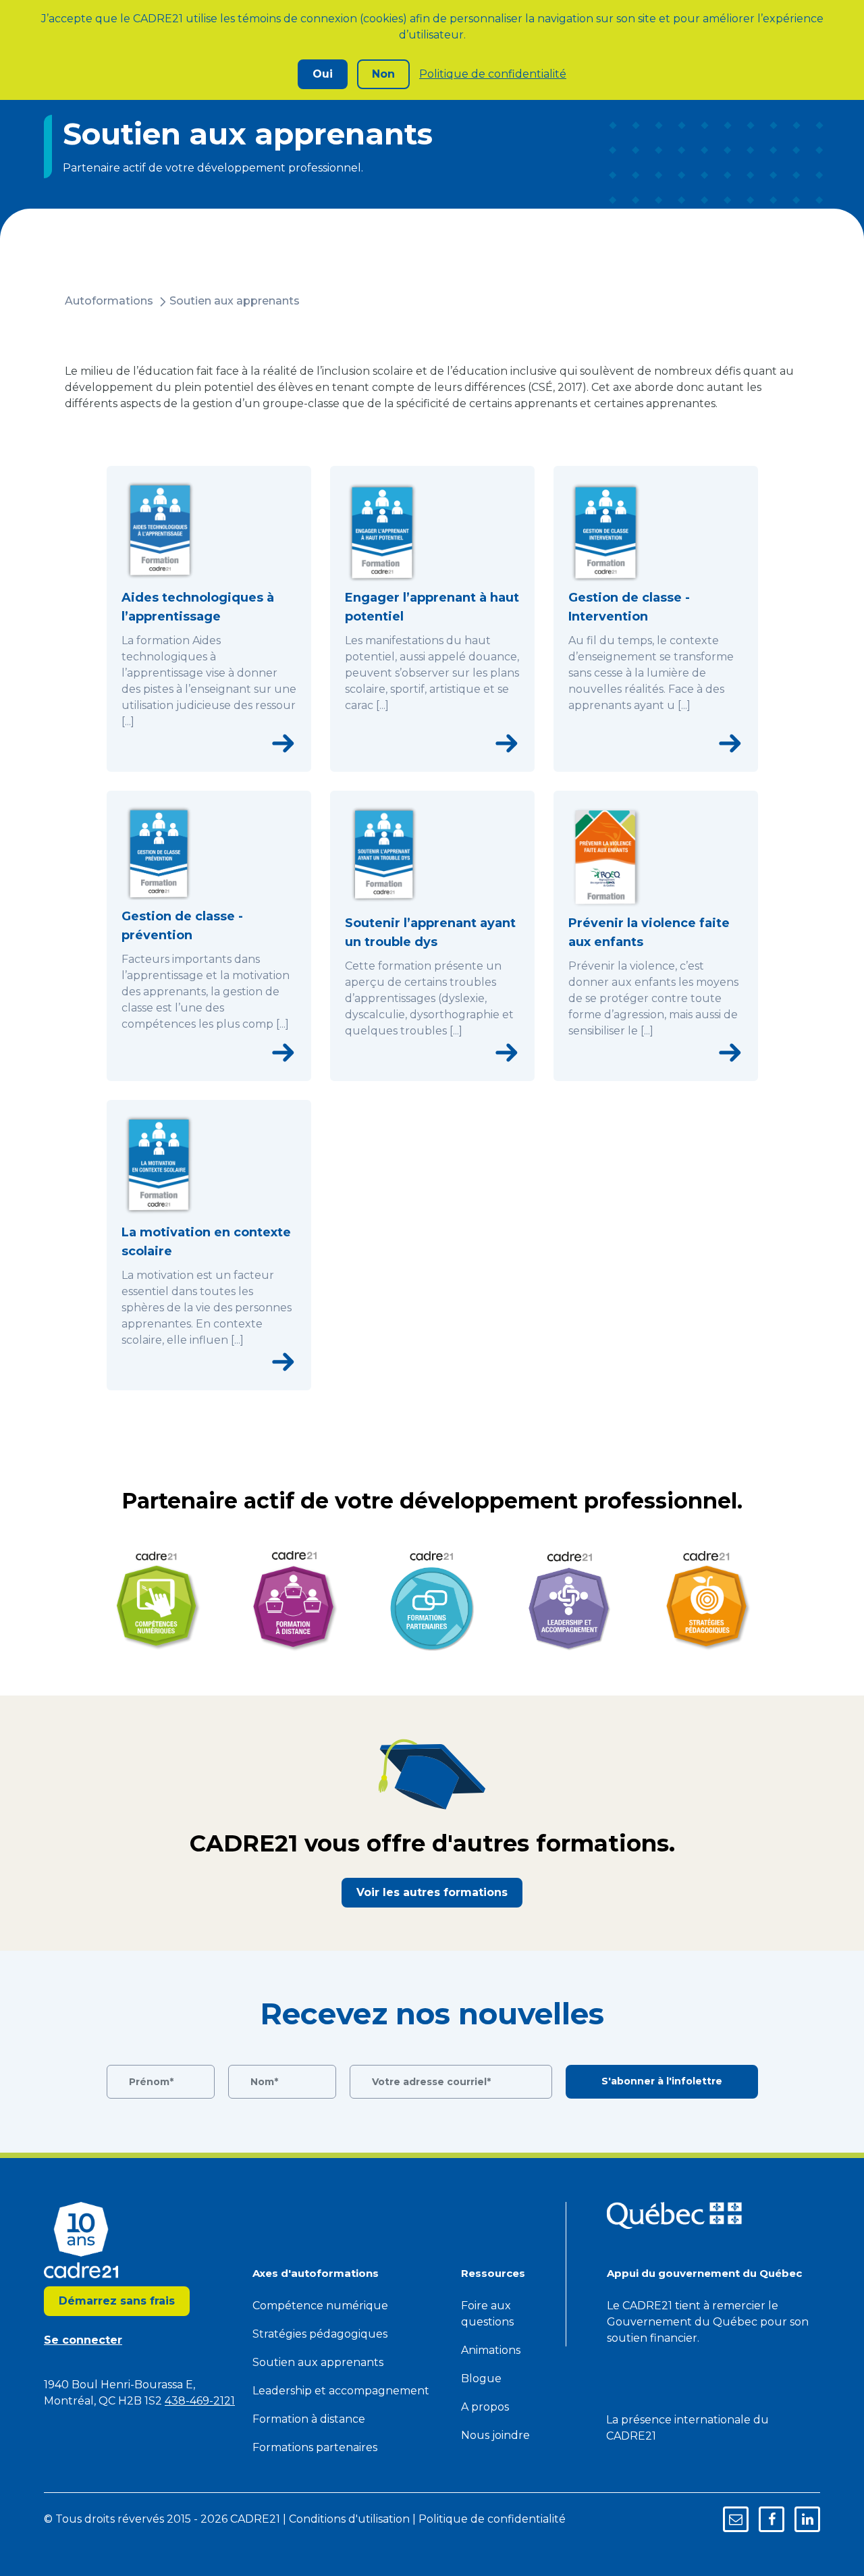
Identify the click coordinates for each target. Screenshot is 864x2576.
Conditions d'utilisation (349, 2519)
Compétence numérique (320, 2306)
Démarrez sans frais (117, 2301)
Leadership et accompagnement (341, 2391)
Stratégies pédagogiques (320, 2334)
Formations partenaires (315, 2447)
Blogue (481, 2378)
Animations (491, 2350)
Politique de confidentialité (493, 74)
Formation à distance (309, 2419)
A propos (485, 2407)
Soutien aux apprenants (235, 301)
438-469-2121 (200, 2401)
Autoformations (109, 301)
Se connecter (83, 2340)
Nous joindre (495, 2435)
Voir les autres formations (432, 1892)
